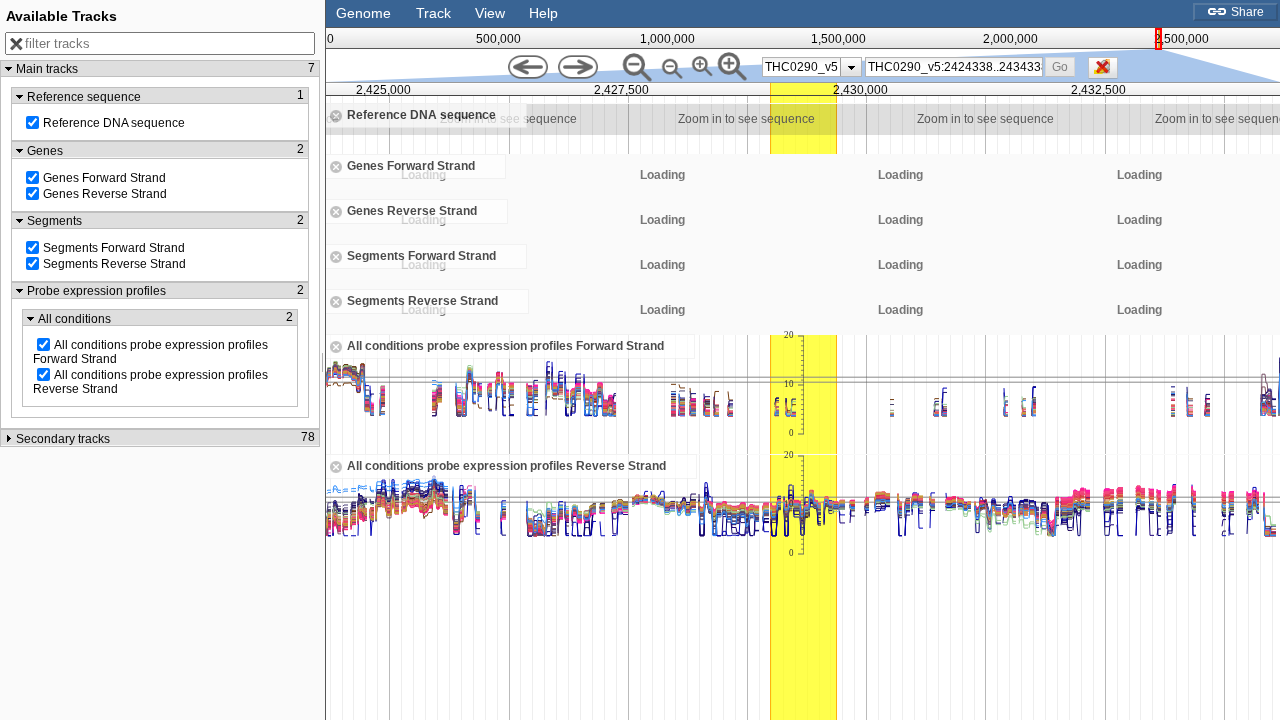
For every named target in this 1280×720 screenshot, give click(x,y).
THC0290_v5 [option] (801, 67)
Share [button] (1246, 12)
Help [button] (543, 13)
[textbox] (955, 67)
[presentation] (851, 67)
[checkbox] (1108, 73)
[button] (1060, 66)
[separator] (323, 360)
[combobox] (954, 67)
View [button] (490, 13)
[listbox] (812, 67)
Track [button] (433, 13)
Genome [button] (363, 13)
